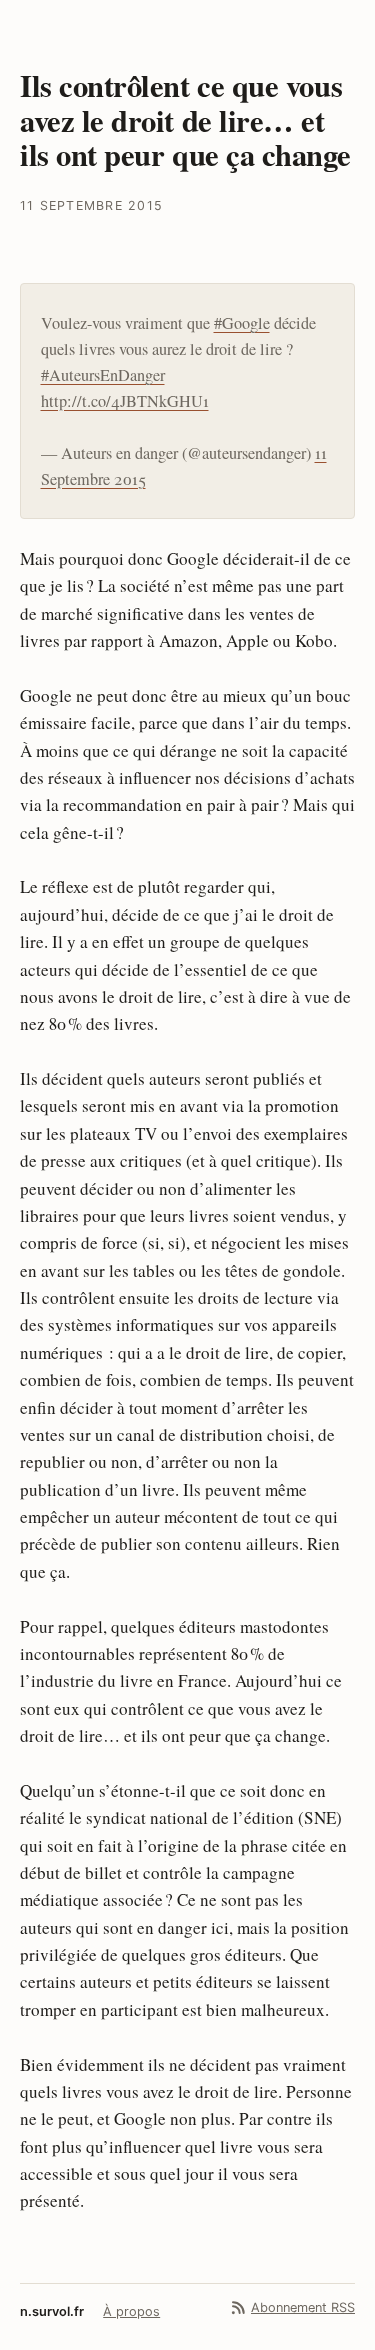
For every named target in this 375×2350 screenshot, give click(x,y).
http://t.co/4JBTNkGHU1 (125, 401)
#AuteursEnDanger (103, 375)
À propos (131, 2311)
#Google (242, 323)
